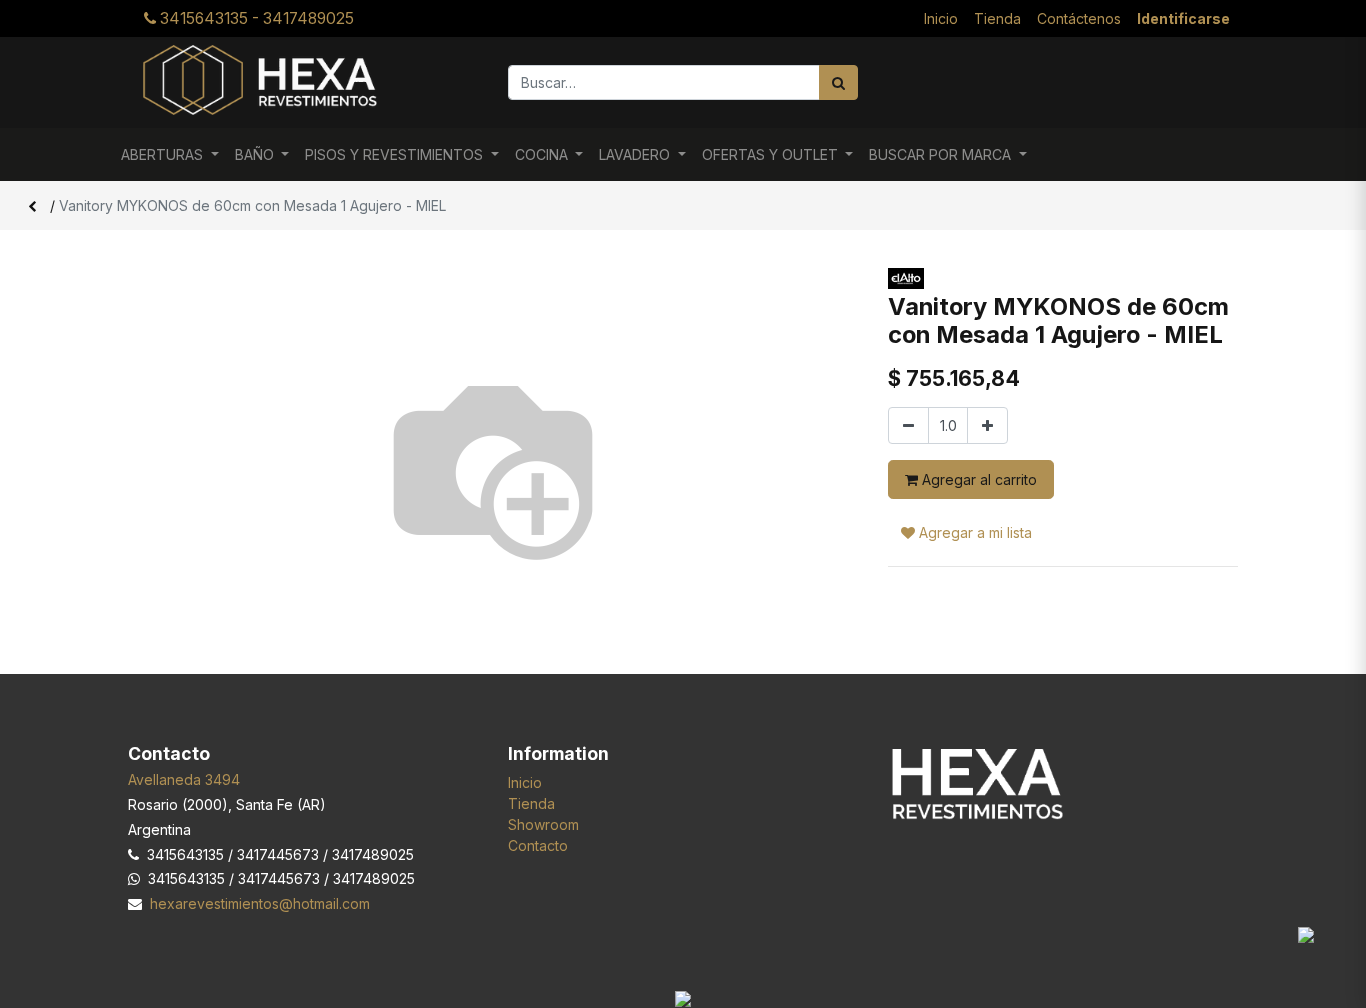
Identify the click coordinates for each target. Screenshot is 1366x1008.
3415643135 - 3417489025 (255, 18)
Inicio (525, 782)
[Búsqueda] (838, 82)
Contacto (538, 845)
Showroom (543, 824)
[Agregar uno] (987, 425)
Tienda (531, 803)
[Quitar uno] (908, 425)
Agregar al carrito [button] (977, 479)
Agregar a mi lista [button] (973, 532)
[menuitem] (941, 18)
